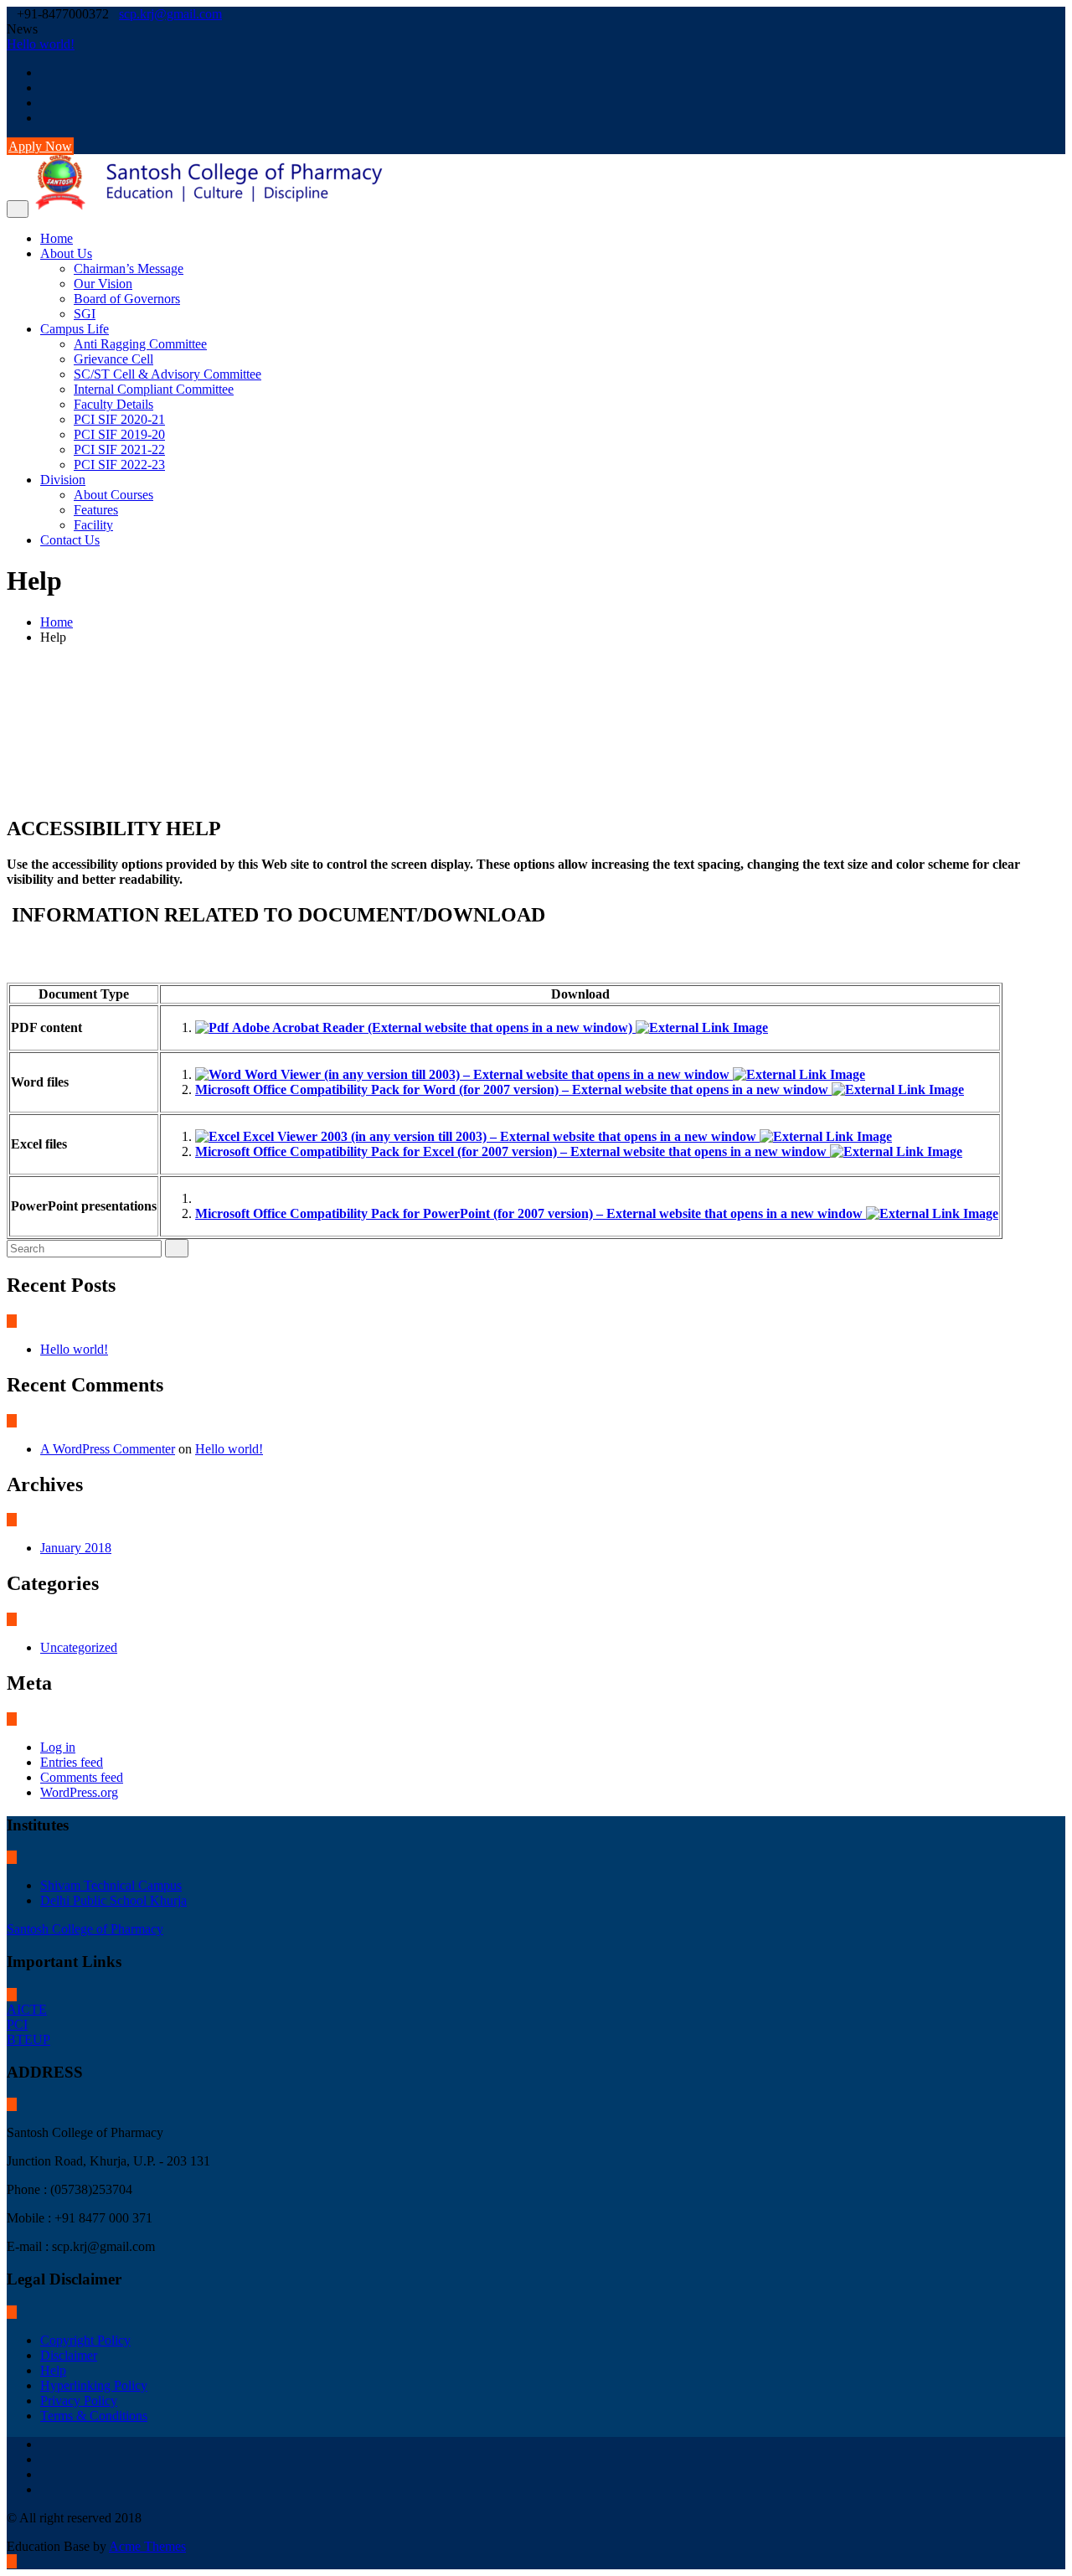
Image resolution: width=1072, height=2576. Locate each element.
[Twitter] (45, 88)
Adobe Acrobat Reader (430, 1027)
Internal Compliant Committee (154, 389)
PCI (17, 2024)
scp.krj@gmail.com (170, 14)
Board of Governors (127, 299)
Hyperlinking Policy (94, 2385)
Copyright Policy (85, 2340)
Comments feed (82, 1777)
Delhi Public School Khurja (113, 1900)
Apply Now (40, 146)
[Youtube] (45, 103)
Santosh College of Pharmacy (85, 1929)
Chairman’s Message (129, 268)
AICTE (27, 2009)
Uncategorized (79, 1647)
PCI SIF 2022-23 (119, 465)
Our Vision (103, 284)
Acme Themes (147, 2546)
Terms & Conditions (94, 2416)
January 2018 (76, 1548)
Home (57, 238)
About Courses (113, 495)
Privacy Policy (79, 2400)
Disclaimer (69, 2355)
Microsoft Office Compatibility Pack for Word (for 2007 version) (512, 1089)
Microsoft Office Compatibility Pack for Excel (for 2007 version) (511, 1151)
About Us (66, 253)
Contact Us (70, 540)
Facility (93, 525)
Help (53, 2370)
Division (63, 480)
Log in (58, 1747)
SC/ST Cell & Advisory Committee (167, 374)
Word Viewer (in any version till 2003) (485, 1074)
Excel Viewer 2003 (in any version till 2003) (498, 1136)
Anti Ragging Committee (140, 344)
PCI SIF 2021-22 (119, 449)
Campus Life (75, 329)
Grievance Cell (113, 359)
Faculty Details (113, 404)
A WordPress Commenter (108, 1449)
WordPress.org (79, 1792)
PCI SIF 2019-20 (119, 434)
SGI (85, 314)
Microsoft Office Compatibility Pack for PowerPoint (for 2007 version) (529, 1213)
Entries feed (72, 1762)
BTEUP (28, 2039)
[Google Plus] (45, 118)
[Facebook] (45, 72)
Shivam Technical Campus (111, 1885)
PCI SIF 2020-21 (119, 419)
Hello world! (41, 44)
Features (96, 510)
